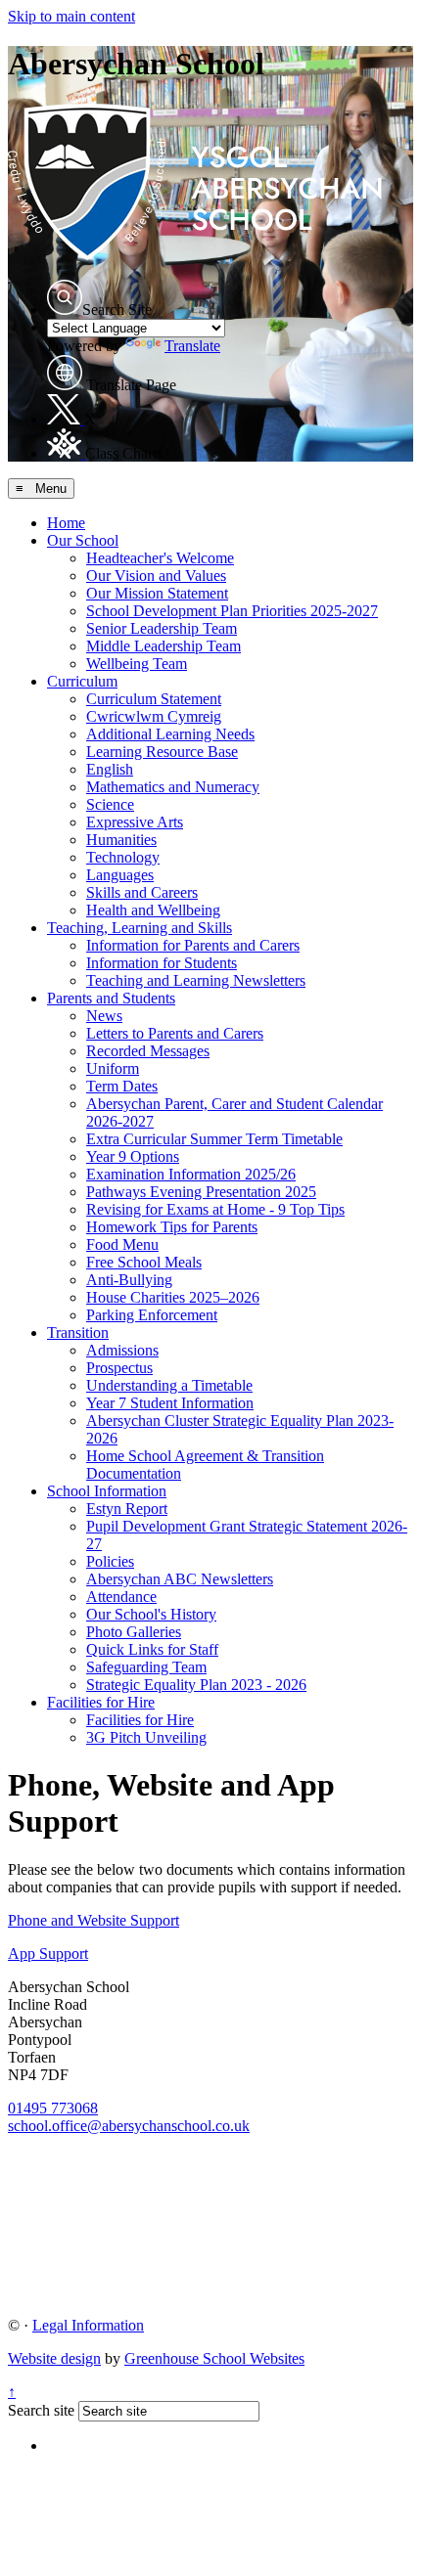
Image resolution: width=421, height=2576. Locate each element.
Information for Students (162, 963)
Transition (78, 1332)
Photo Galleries (134, 1632)
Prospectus (119, 1368)
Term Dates (122, 1086)
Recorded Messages (148, 1051)
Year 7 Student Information (170, 1403)
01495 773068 (53, 2108)
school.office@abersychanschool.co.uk (129, 2126)
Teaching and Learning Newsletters (196, 980)
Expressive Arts (135, 822)
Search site (41, 2410)
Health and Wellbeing (153, 910)
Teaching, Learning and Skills (140, 928)
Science (110, 804)
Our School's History (151, 1614)
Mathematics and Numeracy (173, 787)
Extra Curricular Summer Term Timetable (214, 1139)
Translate (192, 346)
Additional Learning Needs (170, 734)
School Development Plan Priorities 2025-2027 (232, 611)
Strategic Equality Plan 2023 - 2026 (196, 1685)
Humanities (121, 840)
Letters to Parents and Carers (175, 1033)
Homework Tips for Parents (172, 1227)
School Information (107, 1491)
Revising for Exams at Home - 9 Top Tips (215, 1209)
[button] (65, 297)
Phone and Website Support (94, 1920)
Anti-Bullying (129, 1280)
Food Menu (122, 1244)
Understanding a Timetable (169, 1385)
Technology (123, 857)
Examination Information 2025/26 (191, 1174)
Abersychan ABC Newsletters (180, 1579)
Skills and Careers (142, 892)
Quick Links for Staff (152, 1649)
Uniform (113, 1068)
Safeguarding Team (146, 1667)
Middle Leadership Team (164, 646)
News (104, 1016)
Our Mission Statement (157, 593)
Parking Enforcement (152, 1315)
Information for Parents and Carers (193, 945)
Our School (83, 540)
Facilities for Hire (101, 1702)
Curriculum (82, 681)
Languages (120, 875)
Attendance (121, 1597)
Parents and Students (111, 998)
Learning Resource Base (162, 752)
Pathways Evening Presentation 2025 (201, 1192)
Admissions (122, 1350)
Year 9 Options (133, 1156)
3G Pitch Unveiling (146, 1737)
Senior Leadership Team (162, 628)
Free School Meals (144, 1262)
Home (66, 523)
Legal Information (88, 2325)
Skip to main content (71, 16)
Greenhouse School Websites (214, 2358)
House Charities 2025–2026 (173, 1297)
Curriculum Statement (154, 699)
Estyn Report (127, 1509)
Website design (54, 2358)
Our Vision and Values (156, 576)
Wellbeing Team (137, 664)
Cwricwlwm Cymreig (154, 716)
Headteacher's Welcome (160, 558)
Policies (110, 1561)
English (110, 769)
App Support (48, 1954)
